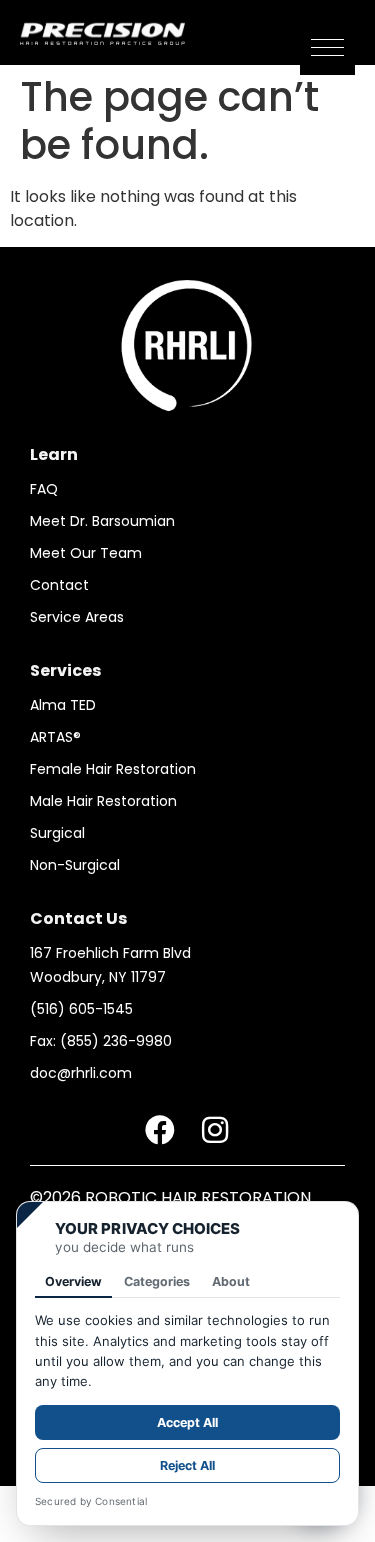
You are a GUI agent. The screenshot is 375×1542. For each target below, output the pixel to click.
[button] (327, 47)
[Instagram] (215, 1130)
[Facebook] (160, 1130)
